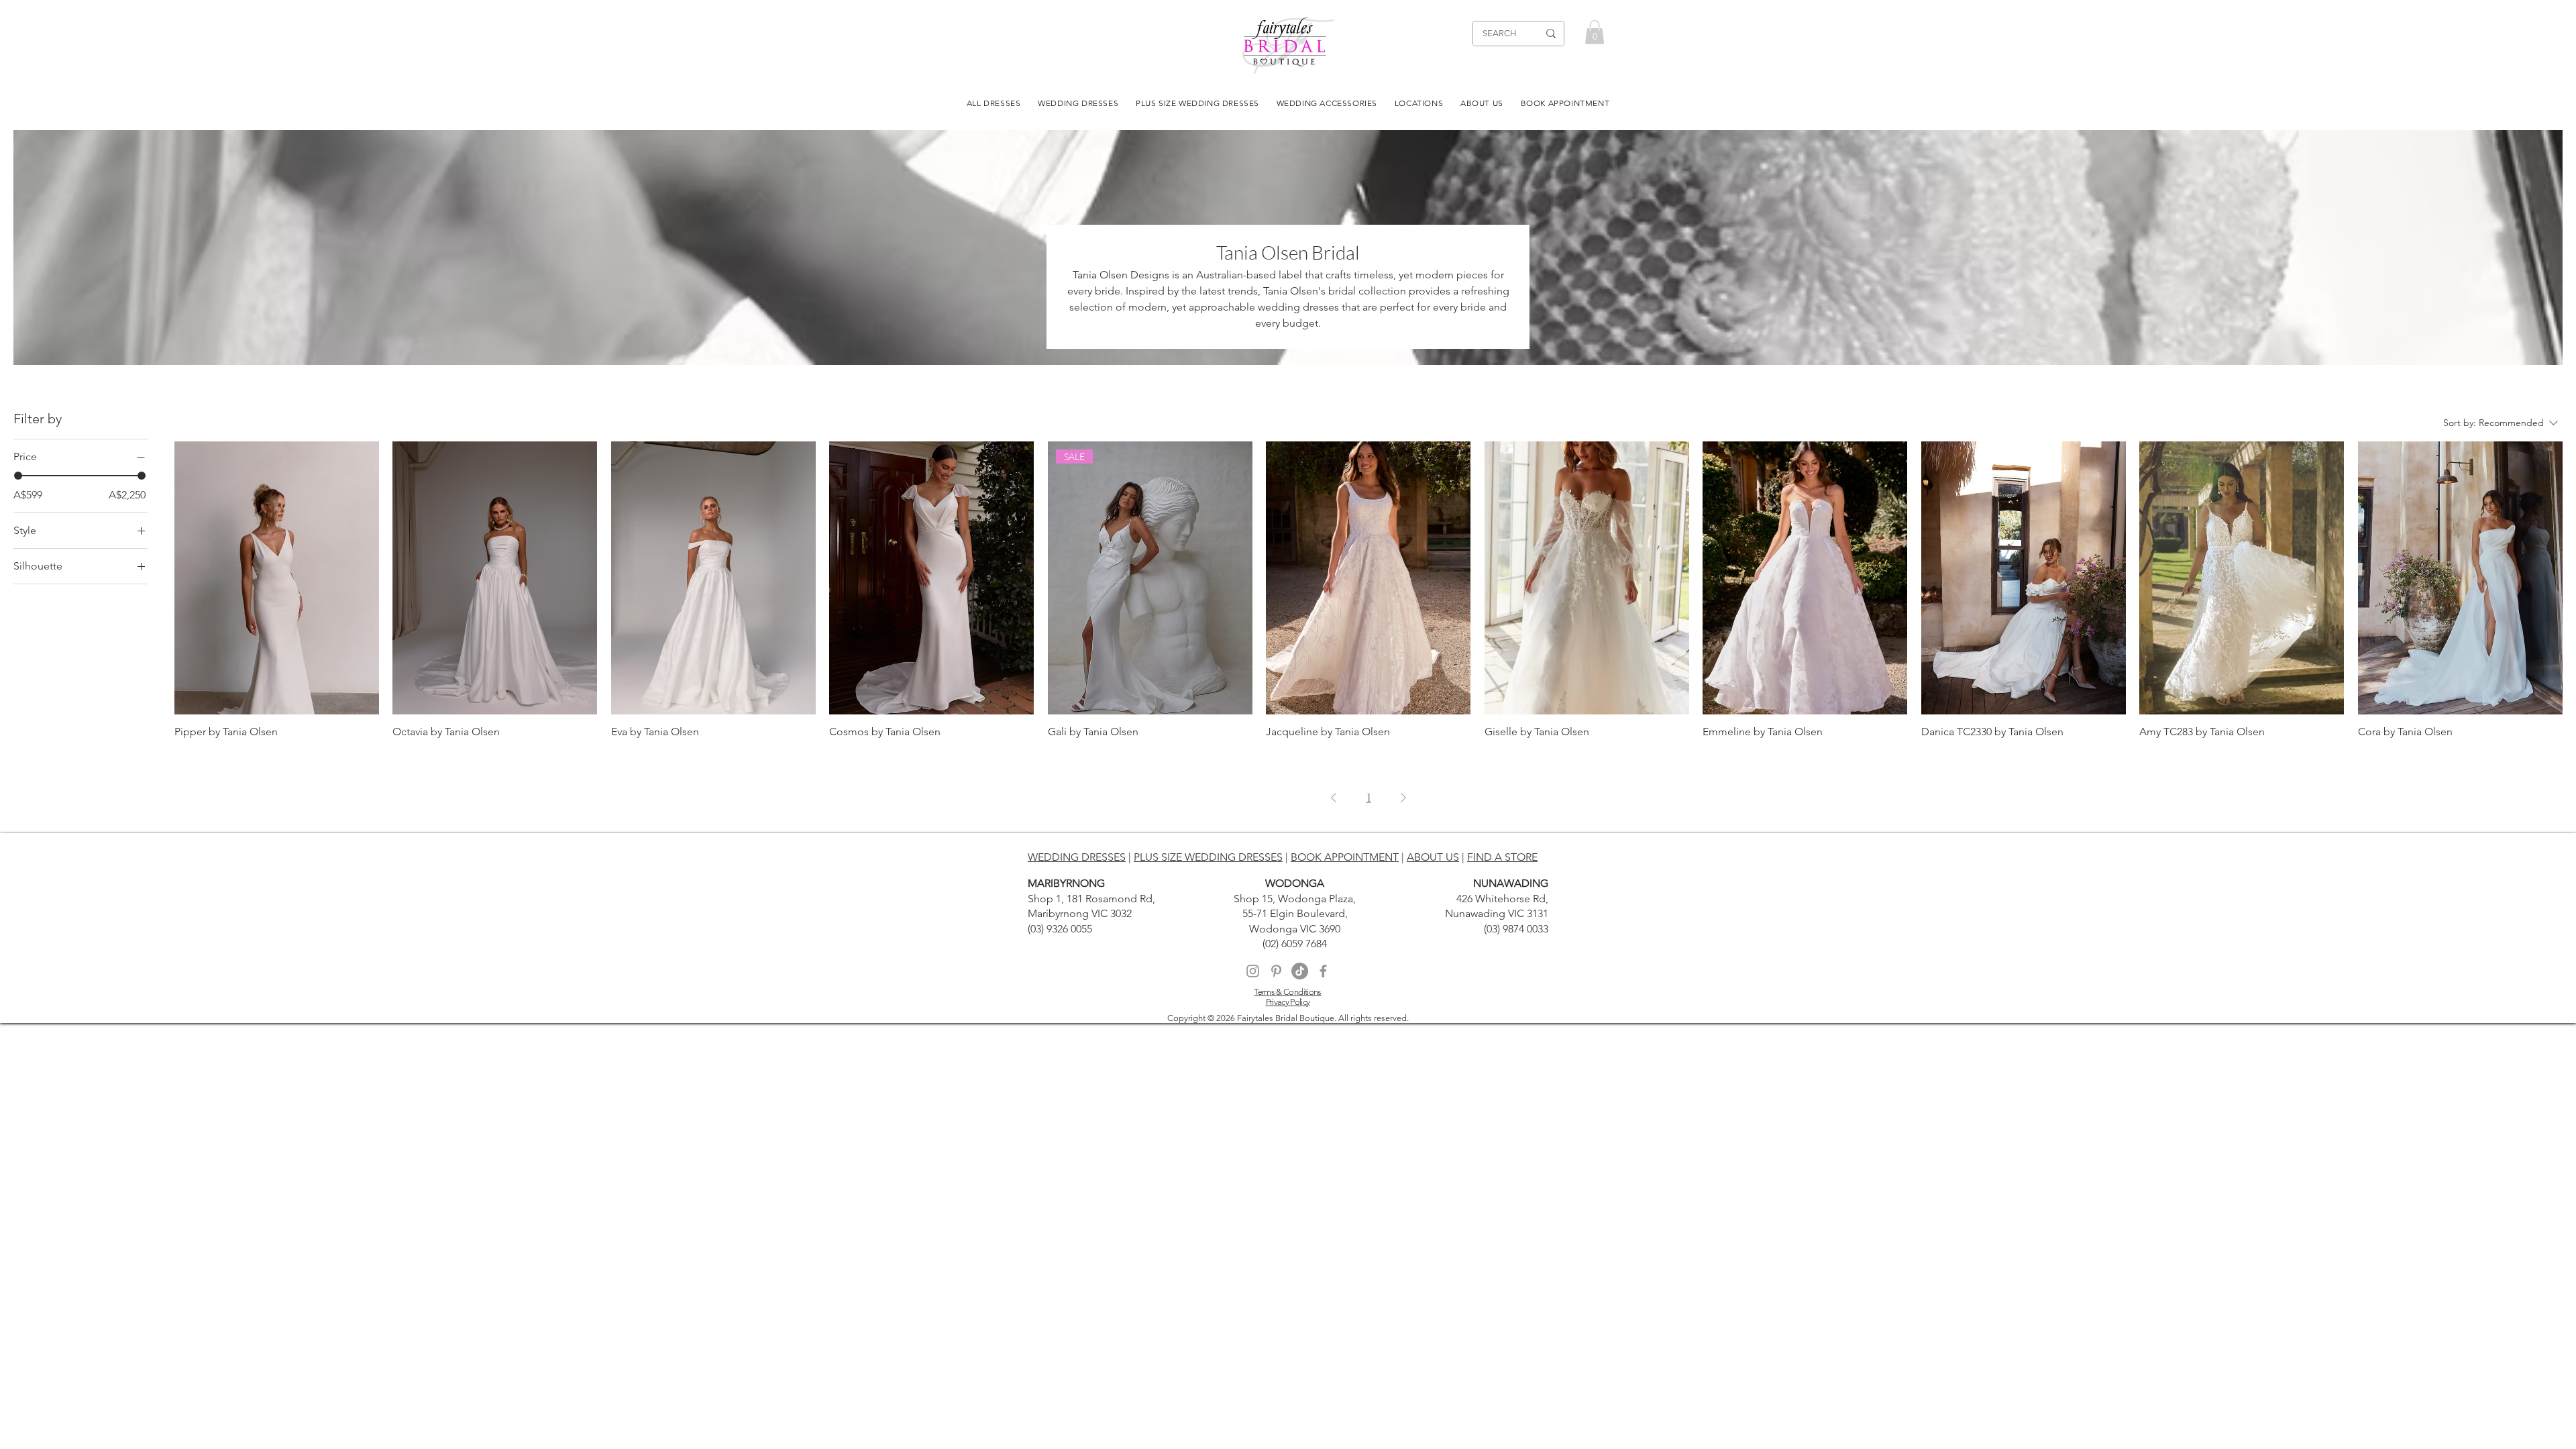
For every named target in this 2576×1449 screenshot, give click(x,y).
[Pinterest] (1276, 971)
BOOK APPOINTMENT (1345, 857)
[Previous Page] (1334, 798)
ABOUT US (1433, 857)
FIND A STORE (1502, 857)
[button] (1595, 32)
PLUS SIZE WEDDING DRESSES (1208, 857)
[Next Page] (1403, 798)
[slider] (18, 476)
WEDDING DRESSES (1077, 857)
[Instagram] (1253, 971)
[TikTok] (1300, 971)
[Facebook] (1323, 971)
